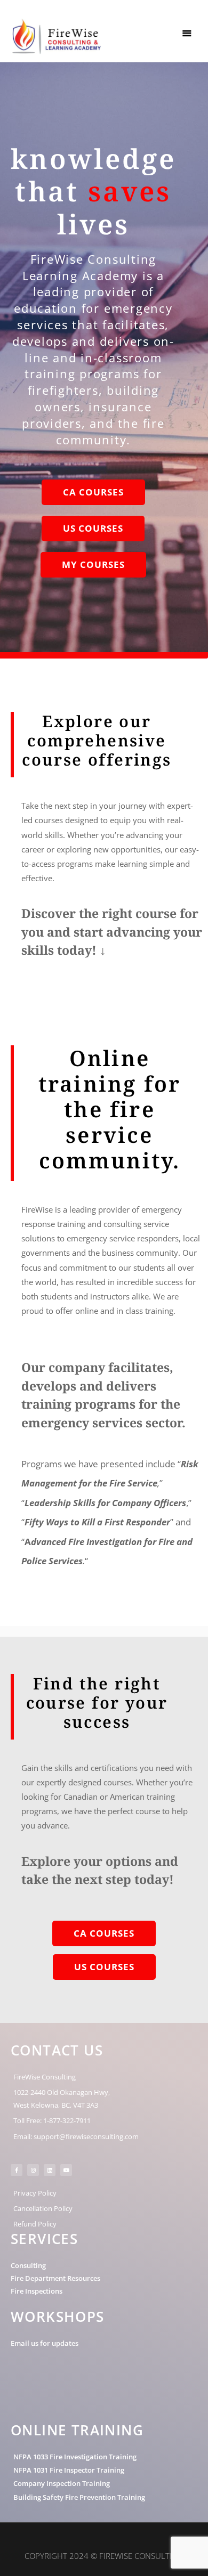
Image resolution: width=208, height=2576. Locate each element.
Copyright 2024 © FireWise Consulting (104, 2556)
